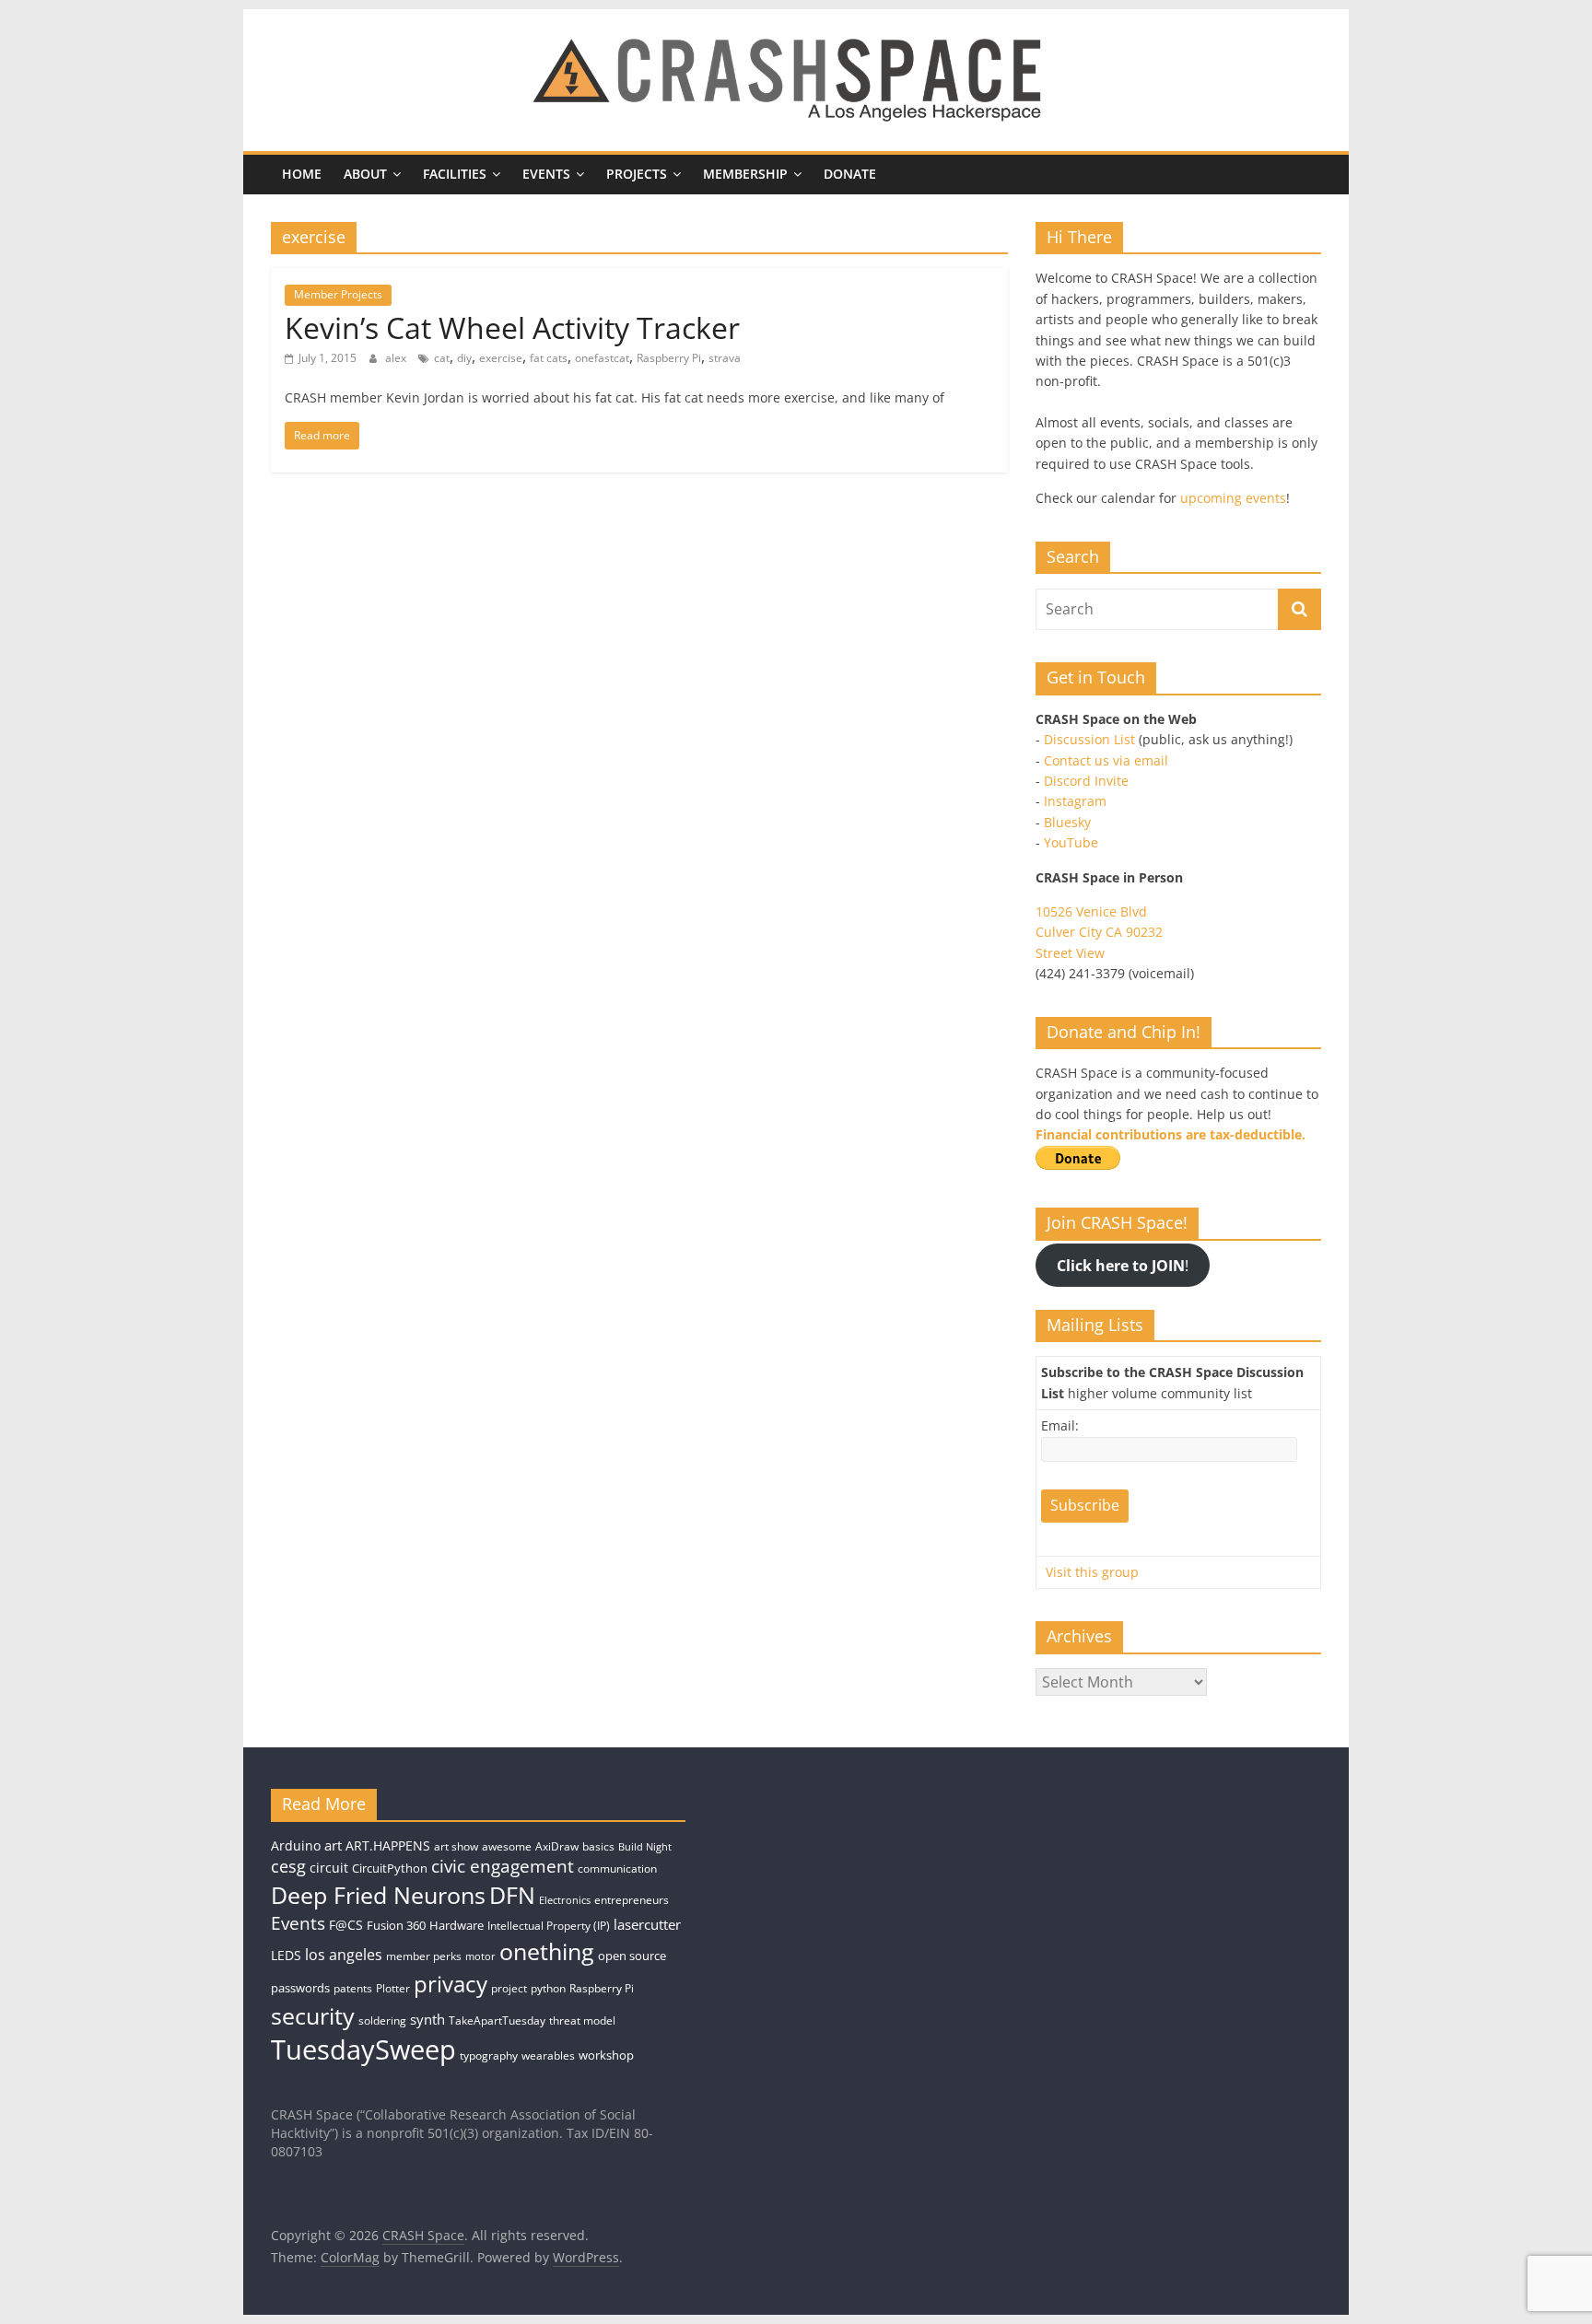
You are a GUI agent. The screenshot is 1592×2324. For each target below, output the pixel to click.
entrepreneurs (632, 1900)
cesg (288, 1866)
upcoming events (1233, 498)
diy (464, 358)
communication (617, 1869)
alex (397, 358)
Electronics (565, 1900)
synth (427, 2020)
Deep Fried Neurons (378, 1895)
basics (598, 1846)
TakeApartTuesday (497, 2020)
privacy (451, 1984)
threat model (582, 2020)
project (509, 1988)
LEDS (286, 1955)
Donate (850, 174)
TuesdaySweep (363, 2050)
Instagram (1075, 801)
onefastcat (602, 358)
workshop (606, 2055)
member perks (424, 1956)
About (365, 174)
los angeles (344, 1955)
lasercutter (647, 1925)
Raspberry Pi (669, 358)
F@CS (346, 1925)
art (333, 1845)
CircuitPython (390, 1868)
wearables (548, 2055)
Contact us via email (1106, 760)
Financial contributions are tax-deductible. (1171, 1134)
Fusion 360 (396, 1925)
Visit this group (1092, 1572)
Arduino (296, 1845)
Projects (637, 174)
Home (302, 174)
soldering (382, 2020)
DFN (512, 1895)
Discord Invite (1086, 781)
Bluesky (1067, 822)
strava (725, 358)
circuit (329, 1868)
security (313, 2015)
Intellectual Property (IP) (549, 1926)
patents (353, 1988)
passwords (300, 1988)
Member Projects (338, 294)
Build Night (645, 1847)
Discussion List (1089, 739)
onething (547, 1951)
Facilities (455, 174)
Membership (745, 174)
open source (632, 1956)
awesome (507, 1846)
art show (456, 1846)
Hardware (457, 1925)
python (548, 1988)
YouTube (1071, 842)
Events (546, 174)
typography (489, 2055)
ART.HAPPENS (388, 1845)
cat (442, 358)
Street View (1070, 953)
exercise (501, 358)
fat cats (549, 358)
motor (480, 1956)
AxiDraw (557, 1846)
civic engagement (503, 1866)
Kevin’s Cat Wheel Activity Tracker (512, 327)
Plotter (393, 1988)
